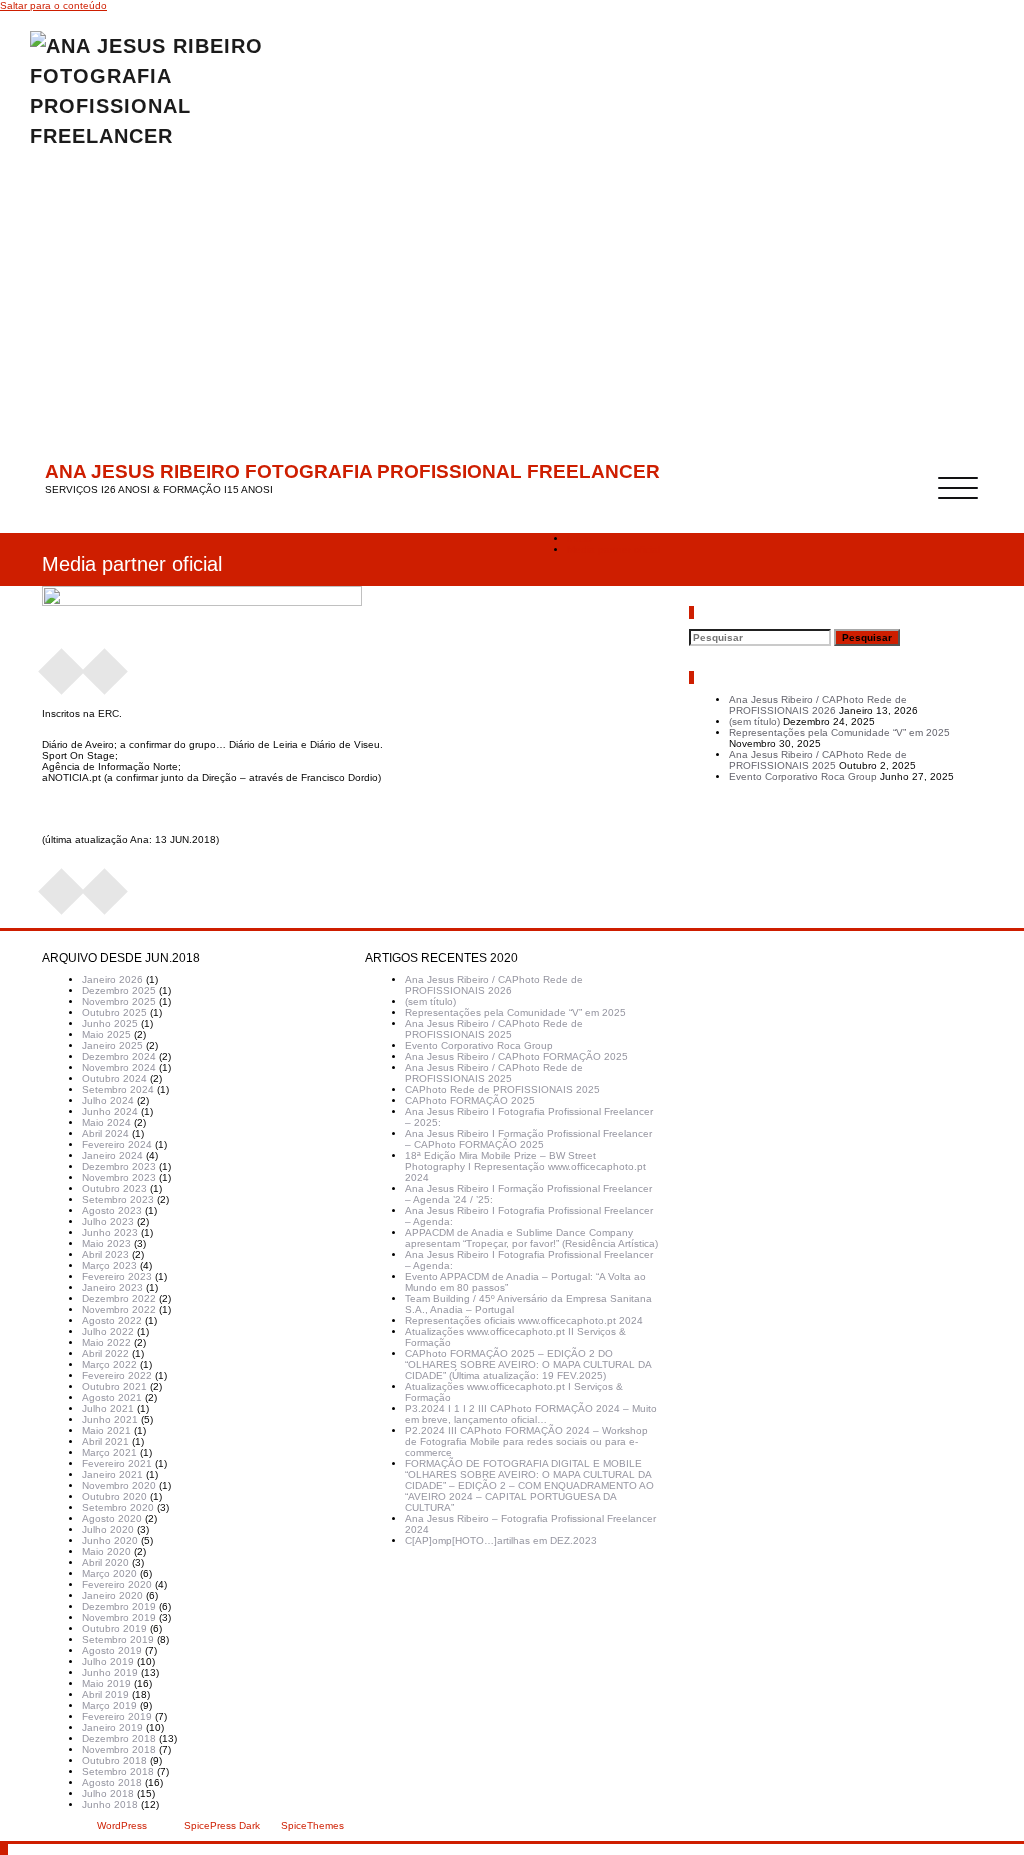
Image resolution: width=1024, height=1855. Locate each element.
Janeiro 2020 (112, 1595)
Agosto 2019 (112, 1650)
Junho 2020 (110, 1540)
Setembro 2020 (118, 1507)
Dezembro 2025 (119, 990)
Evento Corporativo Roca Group (803, 776)
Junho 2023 (110, 1232)
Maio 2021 (106, 1430)
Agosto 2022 (112, 1320)
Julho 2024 (108, 1100)
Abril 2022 (105, 1353)
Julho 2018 (108, 1793)
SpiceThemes (311, 1825)
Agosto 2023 (112, 1210)
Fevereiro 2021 (117, 1463)
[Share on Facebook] (62, 665)
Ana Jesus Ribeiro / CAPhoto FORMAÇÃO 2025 (516, 1056)
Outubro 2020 (114, 1496)
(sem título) (754, 721)
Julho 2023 (108, 1221)
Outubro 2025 (114, 1012)
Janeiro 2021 (112, 1474)
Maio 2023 (106, 1243)
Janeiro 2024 (112, 1155)
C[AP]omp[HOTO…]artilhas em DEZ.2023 (501, 1540)
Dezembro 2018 (119, 1738)
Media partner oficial (613, 549)
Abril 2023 (105, 1254)
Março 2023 (109, 1265)
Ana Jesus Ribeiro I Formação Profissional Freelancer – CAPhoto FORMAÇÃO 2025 (528, 1139)
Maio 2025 (106, 1034)
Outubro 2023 (114, 1188)
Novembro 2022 (119, 1309)
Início (579, 538)
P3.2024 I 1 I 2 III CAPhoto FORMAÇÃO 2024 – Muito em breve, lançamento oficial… (531, 1414)
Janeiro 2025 (112, 1045)
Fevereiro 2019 (117, 1716)
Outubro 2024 (114, 1078)
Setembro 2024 (118, 1089)
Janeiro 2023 (112, 1287)
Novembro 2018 (119, 1749)
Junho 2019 (110, 1672)
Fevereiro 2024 (117, 1144)
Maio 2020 (106, 1551)
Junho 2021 (110, 1419)
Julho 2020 (108, 1529)
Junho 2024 (110, 1111)
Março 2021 (109, 1452)
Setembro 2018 (118, 1771)
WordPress (122, 1825)
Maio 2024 (106, 1122)
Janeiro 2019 (112, 1727)
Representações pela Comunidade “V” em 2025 (839, 732)
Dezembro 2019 (119, 1606)
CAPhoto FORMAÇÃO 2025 (470, 1100)
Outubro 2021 (114, 1386)
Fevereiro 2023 (117, 1276)
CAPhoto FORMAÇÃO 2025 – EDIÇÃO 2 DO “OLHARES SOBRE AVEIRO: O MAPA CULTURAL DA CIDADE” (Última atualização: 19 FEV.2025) (528, 1364)
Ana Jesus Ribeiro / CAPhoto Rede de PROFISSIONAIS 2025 (818, 760)
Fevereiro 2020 (117, 1584)
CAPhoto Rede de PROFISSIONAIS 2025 (502, 1089)
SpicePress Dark (222, 1825)
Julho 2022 (108, 1331)
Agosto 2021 (112, 1397)
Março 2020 (109, 1573)
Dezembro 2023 (119, 1166)
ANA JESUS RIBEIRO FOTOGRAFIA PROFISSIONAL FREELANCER (352, 471)
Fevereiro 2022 (117, 1375)
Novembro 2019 (119, 1617)
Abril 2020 (105, 1562)
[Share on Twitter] (105, 665)
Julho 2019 (108, 1661)
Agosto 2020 (112, 1518)
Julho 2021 (108, 1408)
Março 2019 (109, 1705)
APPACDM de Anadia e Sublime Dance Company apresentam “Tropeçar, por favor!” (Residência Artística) (531, 1238)
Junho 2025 (110, 1023)
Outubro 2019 (114, 1628)
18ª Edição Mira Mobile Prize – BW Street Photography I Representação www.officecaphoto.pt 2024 (525, 1166)
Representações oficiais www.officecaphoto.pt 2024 (524, 1320)
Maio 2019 (106, 1683)
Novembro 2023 (119, 1177)
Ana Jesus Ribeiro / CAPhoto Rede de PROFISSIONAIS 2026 (818, 705)
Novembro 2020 (119, 1485)
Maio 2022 (106, 1342)
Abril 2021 (105, 1441)
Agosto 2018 (112, 1782)
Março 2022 (109, 1364)
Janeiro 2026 (112, 979)
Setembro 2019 (118, 1639)
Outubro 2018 (114, 1760)
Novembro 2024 (119, 1067)
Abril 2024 (105, 1133)
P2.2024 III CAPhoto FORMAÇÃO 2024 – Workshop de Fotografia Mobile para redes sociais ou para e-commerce (526, 1441)
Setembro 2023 (118, 1199)
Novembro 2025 (119, 1001)
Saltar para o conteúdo (53, 5)
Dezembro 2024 (119, 1056)
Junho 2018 (110, 1804)
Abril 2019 (105, 1694)
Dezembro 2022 (119, 1298)
